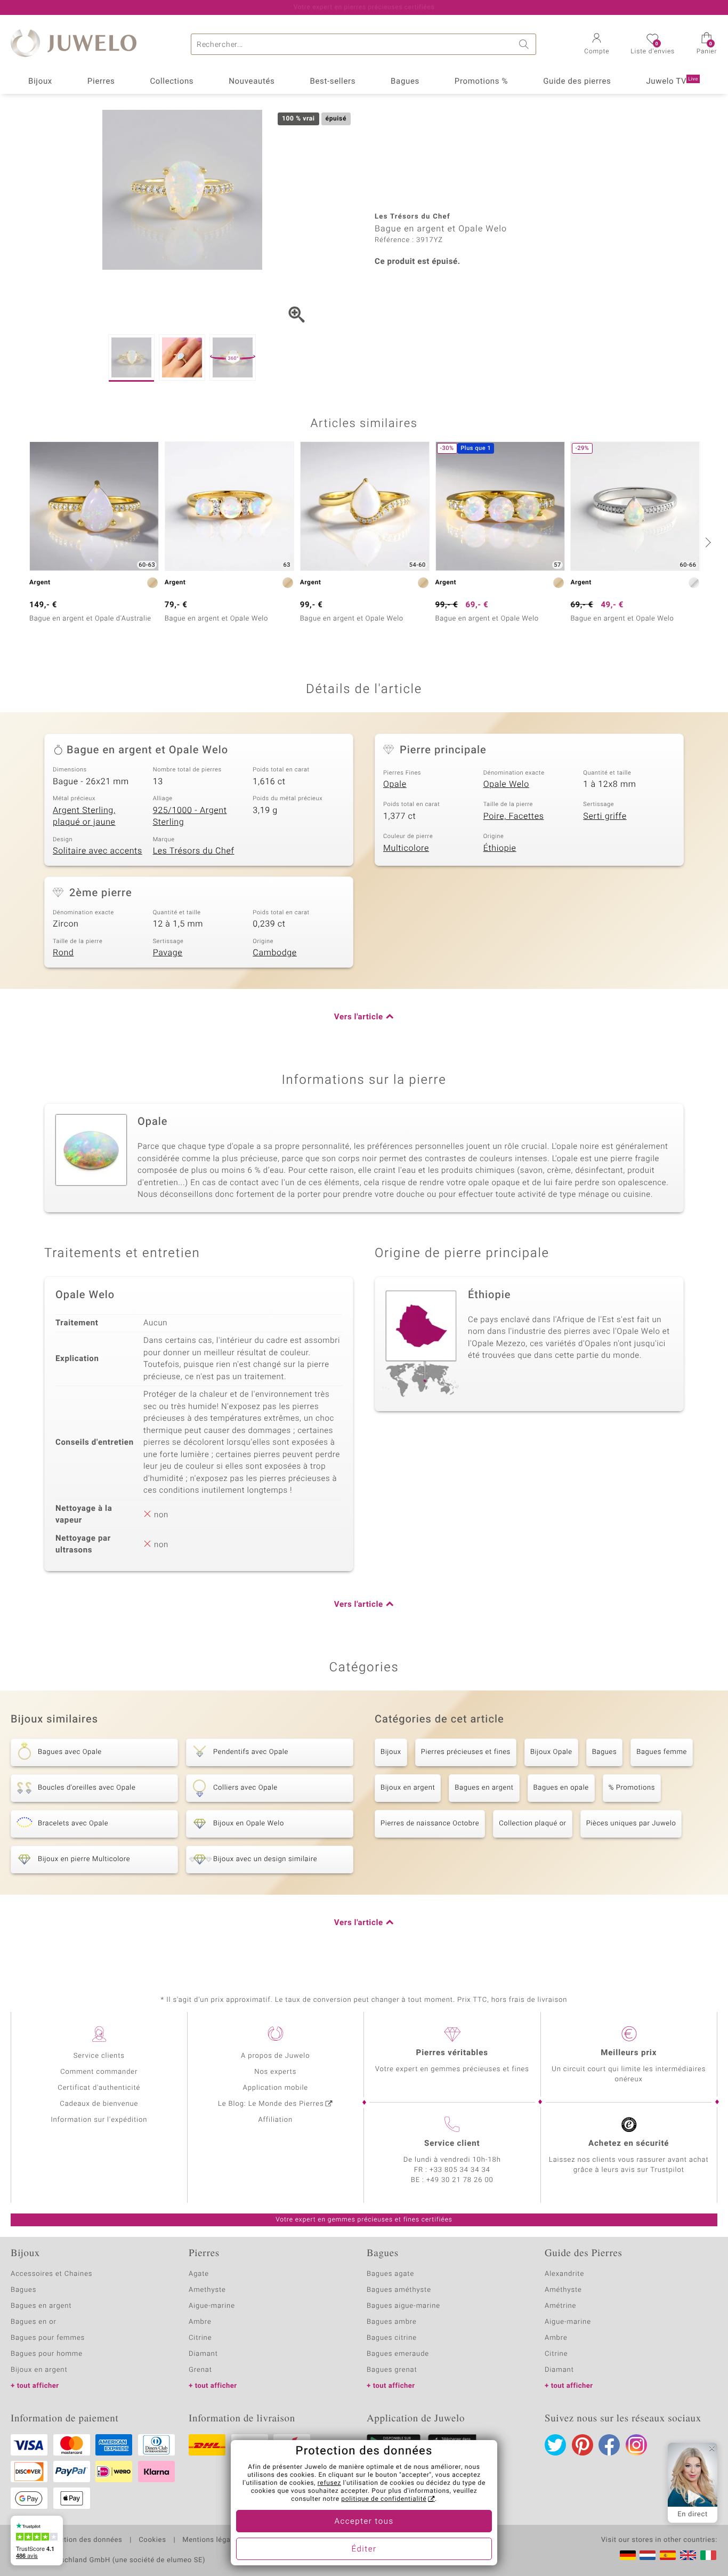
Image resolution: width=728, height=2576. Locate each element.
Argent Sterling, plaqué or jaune (84, 816)
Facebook (609, 2445)
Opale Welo (506, 784)
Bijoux (40, 82)
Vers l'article (359, 1017)
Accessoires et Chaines (51, 2274)
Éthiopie (500, 848)
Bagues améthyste (399, 2290)
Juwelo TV (672, 82)
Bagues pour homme (47, 2354)
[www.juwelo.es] (668, 2555)
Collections (172, 82)
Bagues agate (390, 2274)
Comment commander (99, 2072)
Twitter (555, 2445)
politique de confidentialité (384, 2499)
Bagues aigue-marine (403, 2306)
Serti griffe (605, 816)
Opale (395, 784)
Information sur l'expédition (99, 2120)
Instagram (636, 2445)
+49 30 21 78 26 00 (460, 2180)
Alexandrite (564, 2274)
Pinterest (583, 2445)
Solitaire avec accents (98, 851)
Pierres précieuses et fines (466, 1752)
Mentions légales (211, 2540)
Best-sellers (333, 82)
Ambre (200, 2322)
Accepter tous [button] (364, 2522)
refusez (329, 2483)
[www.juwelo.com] (688, 2555)
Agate (199, 2274)
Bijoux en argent (408, 1788)
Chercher (525, 44)
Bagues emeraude (398, 2354)
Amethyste (207, 2290)
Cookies (152, 2540)
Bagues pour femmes (48, 2338)
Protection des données (82, 2540)
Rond (63, 953)
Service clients (99, 2056)
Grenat (200, 2370)
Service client (452, 2144)
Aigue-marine (212, 2306)
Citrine (200, 2338)
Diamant (203, 2354)
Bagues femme (662, 1752)
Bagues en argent (484, 1788)
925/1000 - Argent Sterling (190, 816)
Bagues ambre (392, 2322)
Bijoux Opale (551, 1752)
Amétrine (560, 2306)
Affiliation (275, 2120)
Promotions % (481, 82)
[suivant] (707, 542)
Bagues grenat (392, 2370)
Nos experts (275, 2072)
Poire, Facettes (514, 816)
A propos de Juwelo (275, 2056)
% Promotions (632, 1788)
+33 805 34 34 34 (460, 2170)
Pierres (101, 82)
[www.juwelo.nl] (648, 2555)
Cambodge (274, 953)
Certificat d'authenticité (99, 2088)
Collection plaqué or (532, 1824)
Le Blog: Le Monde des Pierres (271, 2104)
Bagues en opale (561, 1788)
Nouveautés (252, 82)
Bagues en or (34, 2322)
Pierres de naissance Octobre (430, 1824)
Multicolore (406, 848)
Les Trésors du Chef (194, 851)
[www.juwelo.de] (628, 2555)
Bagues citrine (392, 2338)
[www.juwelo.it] (708, 2555)
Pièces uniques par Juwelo (631, 1824)
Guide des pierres (577, 82)
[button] (597, 45)
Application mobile (276, 2088)
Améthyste (563, 2290)
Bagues (405, 82)
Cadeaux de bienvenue (99, 2104)
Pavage (168, 953)
